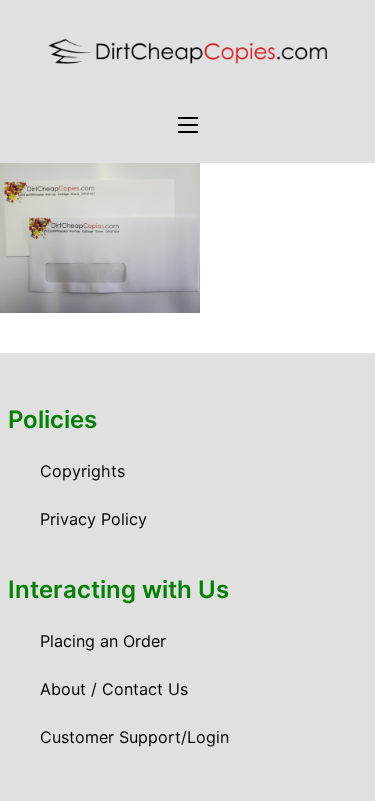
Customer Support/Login (134, 737)
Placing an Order (103, 641)
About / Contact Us (114, 689)
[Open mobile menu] (188, 125)
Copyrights (82, 471)
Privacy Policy (93, 519)
